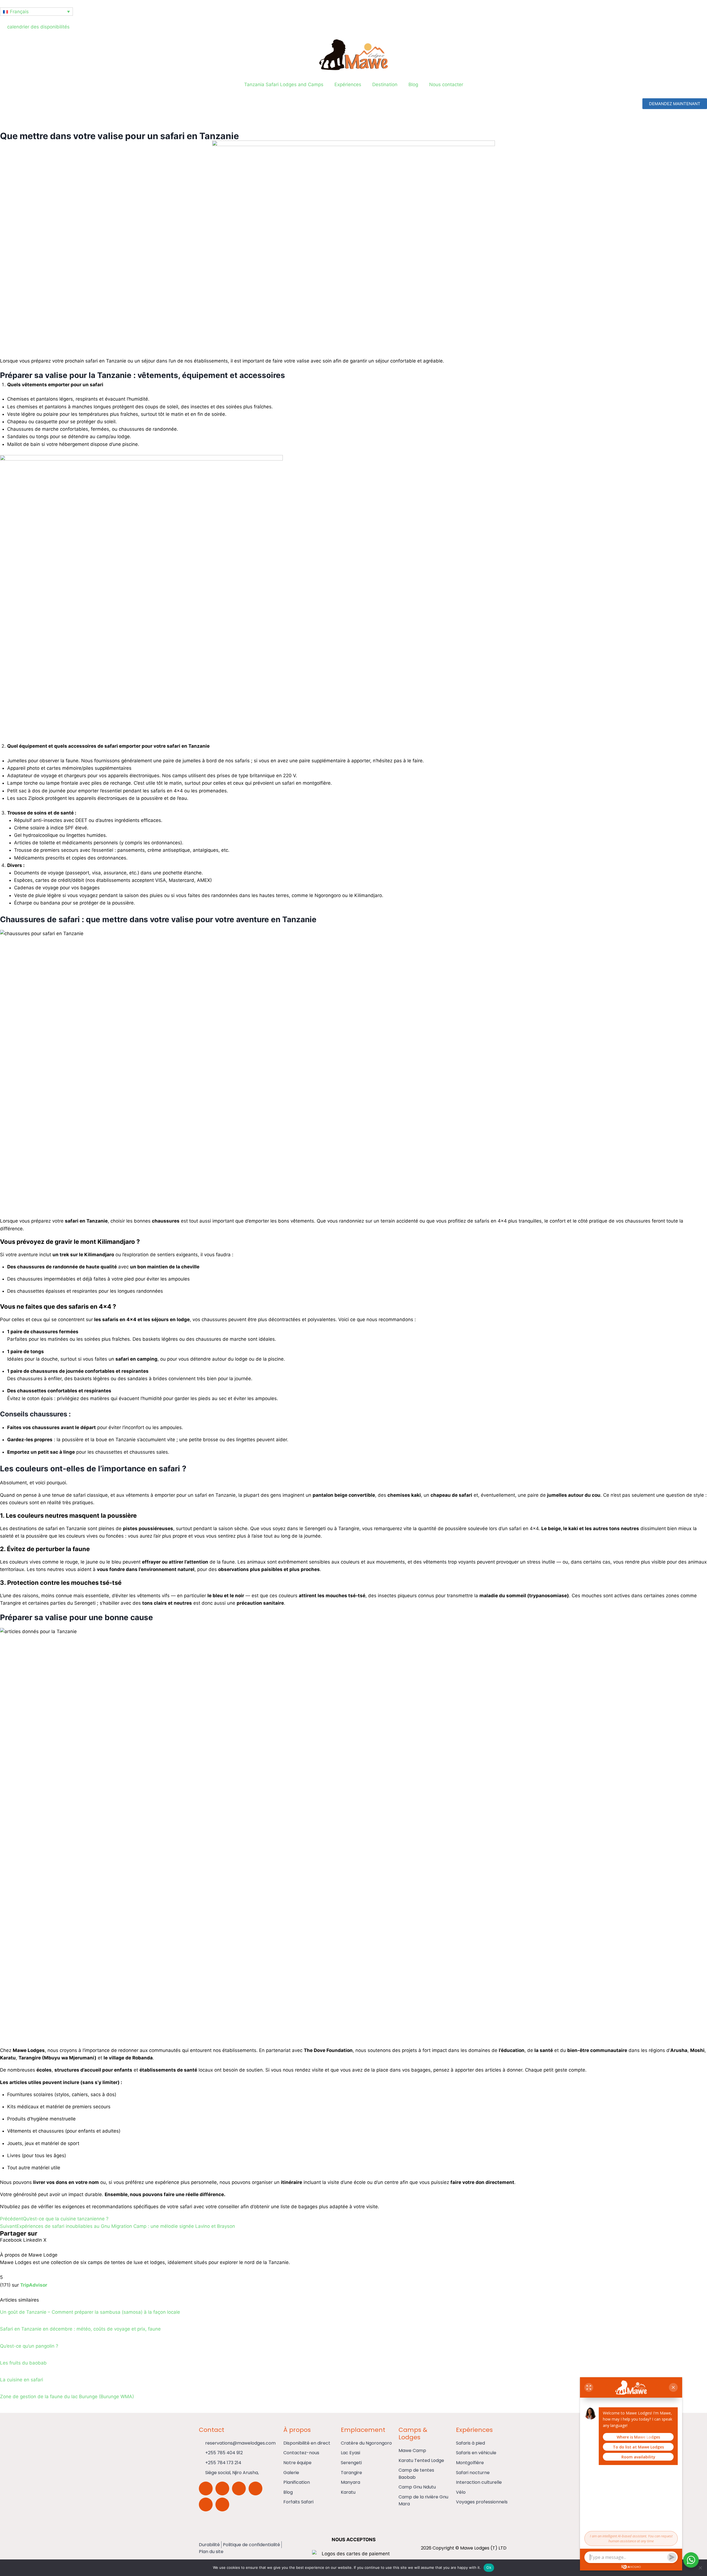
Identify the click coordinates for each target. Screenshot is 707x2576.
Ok (489, 2567)
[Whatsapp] (206, 2488)
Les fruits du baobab (23, 2363)
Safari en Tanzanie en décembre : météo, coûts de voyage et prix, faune (80, 2329)
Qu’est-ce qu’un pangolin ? (29, 2346)
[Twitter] (255, 2488)
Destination (385, 84)
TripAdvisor (34, 2285)
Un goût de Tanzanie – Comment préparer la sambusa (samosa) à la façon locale (90, 2312)
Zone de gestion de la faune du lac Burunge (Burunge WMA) (67, 2397)
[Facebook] (239, 2488)
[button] (11, 2240)
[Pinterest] (206, 2504)
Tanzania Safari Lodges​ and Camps (284, 84)
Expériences (348, 84)
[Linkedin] (222, 2504)
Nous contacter (446, 84)
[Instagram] (222, 2488)
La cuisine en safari (22, 2380)
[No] (700, 2568)
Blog (413, 84)
